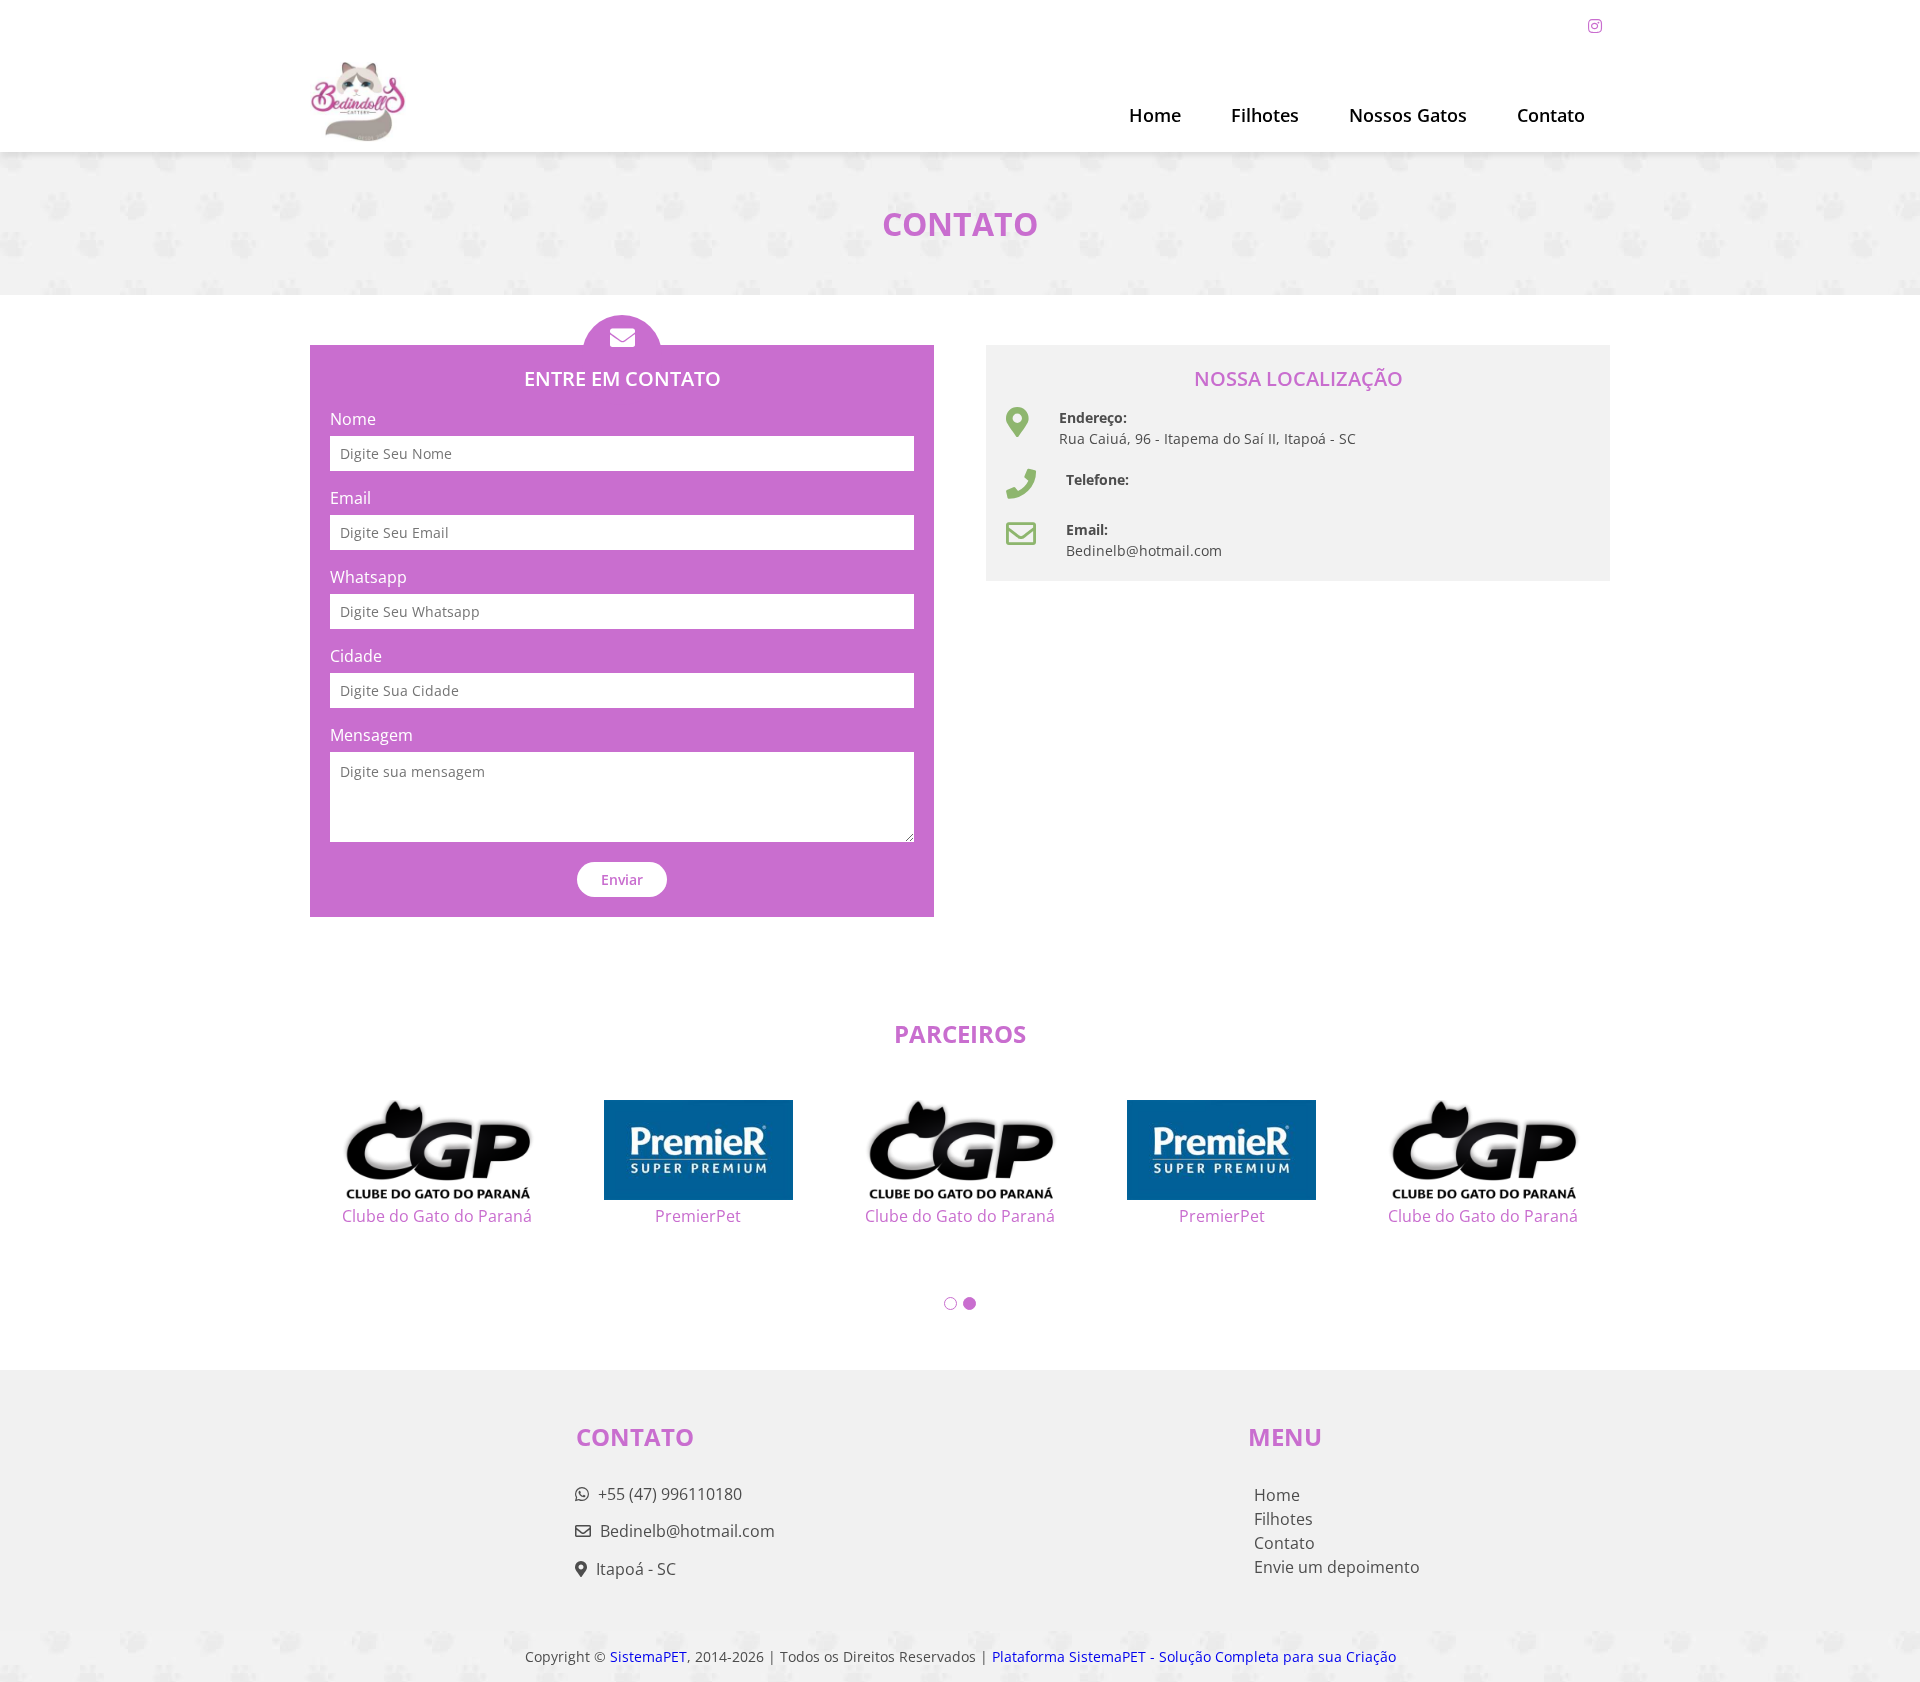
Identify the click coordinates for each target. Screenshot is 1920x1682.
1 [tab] (950, 1303)
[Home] (358, 102)
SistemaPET (648, 1656)
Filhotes (1265, 115)
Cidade (356, 656)
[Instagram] (1595, 26)
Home (1155, 115)
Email (350, 498)
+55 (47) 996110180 (668, 1494)
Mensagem (371, 735)
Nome (353, 419)
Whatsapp (368, 577)
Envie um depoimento (1337, 1567)
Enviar (622, 879)
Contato (1551, 115)
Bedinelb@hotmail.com (687, 1531)
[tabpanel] (960, 1155)
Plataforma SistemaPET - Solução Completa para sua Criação (1194, 1656)
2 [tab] (969, 1303)
